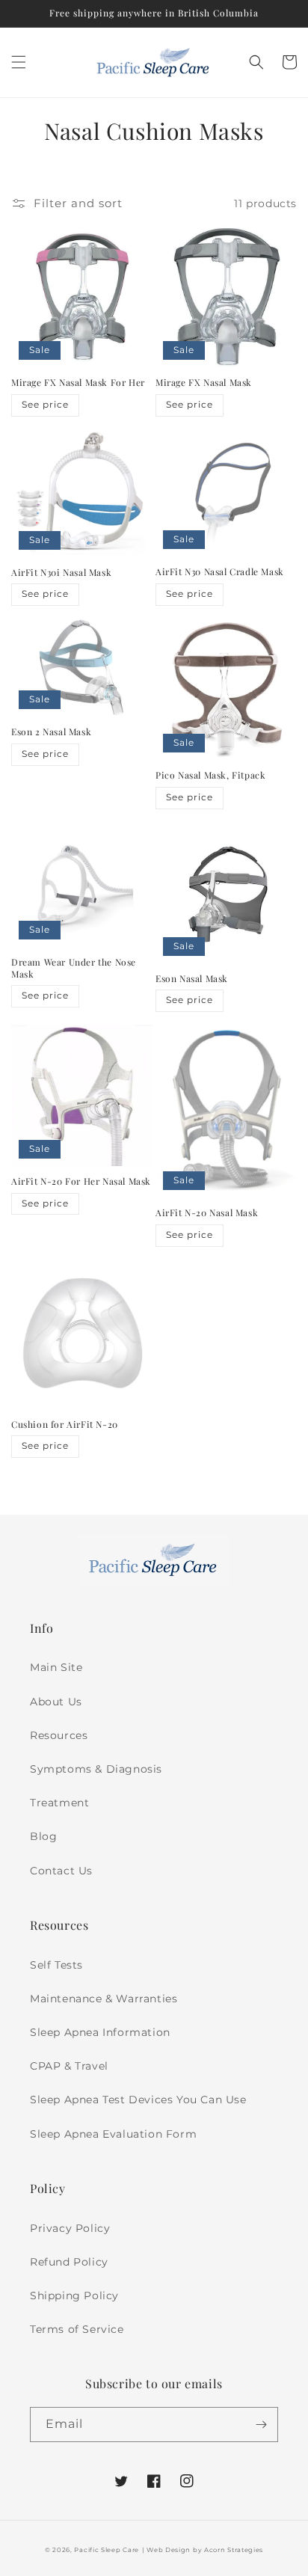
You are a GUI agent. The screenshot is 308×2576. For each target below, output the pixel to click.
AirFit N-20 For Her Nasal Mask (81, 1181)
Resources (59, 1735)
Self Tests (56, 1965)
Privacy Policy (70, 2228)
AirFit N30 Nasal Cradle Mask (220, 572)
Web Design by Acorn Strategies (205, 2550)
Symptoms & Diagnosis (96, 1769)
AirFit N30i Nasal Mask (61, 573)
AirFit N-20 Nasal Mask (207, 1213)
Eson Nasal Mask (192, 979)
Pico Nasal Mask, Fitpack (210, 775)
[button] (19, 62)
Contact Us (61, 1871)
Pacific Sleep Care (107, 2550)
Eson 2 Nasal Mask (51, 732)
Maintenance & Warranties (104, 1999)
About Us (56, 1702)
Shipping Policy (74, 2296)
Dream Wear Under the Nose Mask (74, 968)
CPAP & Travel (69, 2066)
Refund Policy (69, 2262)
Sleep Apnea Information (100, 2032)
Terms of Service (77, 2329)
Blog (43, 1836)
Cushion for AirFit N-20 (65, 1425)
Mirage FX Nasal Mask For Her (78, 383)
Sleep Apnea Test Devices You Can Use (138, 2100)
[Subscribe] (261, 2425)
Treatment (59, 1803)
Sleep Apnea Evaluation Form (113, 2134)
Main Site (56, 1667)
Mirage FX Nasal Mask (204, 383)
